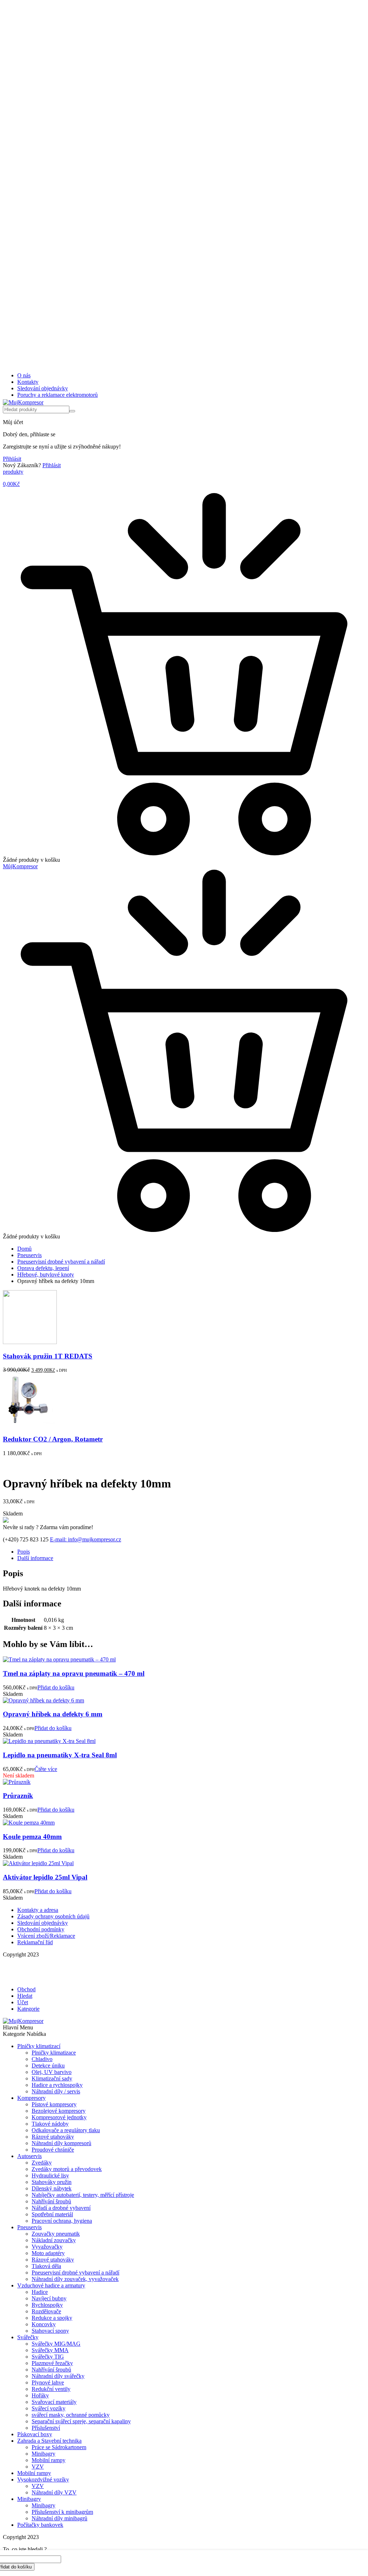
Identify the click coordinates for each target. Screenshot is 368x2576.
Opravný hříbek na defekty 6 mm (53, 1714)
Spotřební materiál (52, 2214)
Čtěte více (46, 1769)
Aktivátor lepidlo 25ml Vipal (45, 1877)
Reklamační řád (35, 1942)
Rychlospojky (47, 2305)
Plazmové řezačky (52, 2363)
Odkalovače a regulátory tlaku (66, 2130)
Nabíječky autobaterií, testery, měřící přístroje (83, 2195)
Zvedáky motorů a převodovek (67, 2169)
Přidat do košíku (56, 1687)
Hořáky (40, 2395)
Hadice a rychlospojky (57, 2085)
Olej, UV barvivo (52, 2072)
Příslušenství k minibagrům (62, 2512)
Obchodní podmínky (41, 1929)
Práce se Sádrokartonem (59, 2447)
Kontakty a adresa (38, 1910)
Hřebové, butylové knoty (46, 1275)
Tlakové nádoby (50, 2124)
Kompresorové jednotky (59, 2117)
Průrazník (18, 1796)
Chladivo (42, 2059)
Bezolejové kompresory (59, 2111)
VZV (38, 2467)
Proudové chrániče (53, 2150)
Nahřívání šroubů (51, 2201)
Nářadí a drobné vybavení (61, 2208)
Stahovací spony (50, 2331)
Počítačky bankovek (40, 2525)
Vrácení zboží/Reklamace (46, 1936)
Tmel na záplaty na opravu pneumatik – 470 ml (74, 1673)
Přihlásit (12, 459)
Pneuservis (29, 1255)
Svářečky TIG (48, 2357)
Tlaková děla (46, 2266)
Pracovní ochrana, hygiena (62, 2221)
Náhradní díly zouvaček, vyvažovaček (75, 2279)
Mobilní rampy (49, 2460)
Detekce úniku (48, 2066)
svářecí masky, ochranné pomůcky (71, 2415)
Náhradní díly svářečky (58, 2376)
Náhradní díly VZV (54, 2492)
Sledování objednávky (43, 388)
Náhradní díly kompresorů (61, 2143)
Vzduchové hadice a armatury (51, 2285)
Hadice (40, 2292)
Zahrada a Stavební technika (49, 2441)
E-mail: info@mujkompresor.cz (86, 1539)
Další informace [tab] (35, 1558)
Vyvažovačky (47, 2247)
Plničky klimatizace (54, 2053)
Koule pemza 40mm (32, 1837)
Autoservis (29, 2156)
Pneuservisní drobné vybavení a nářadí (61, 1262)
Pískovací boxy (35, 2434)
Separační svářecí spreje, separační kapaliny (81, 2421)
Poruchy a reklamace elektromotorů (57, 395)
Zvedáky (42, 2163)
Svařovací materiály (54, 2402)
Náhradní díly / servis (56, 2091)
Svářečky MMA (50, 2350)
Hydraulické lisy (50, 2175)
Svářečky (28, 2337)
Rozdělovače (46, 2311)
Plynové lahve (48, 2382)
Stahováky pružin (52, 2182)
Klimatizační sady (52, 2078)
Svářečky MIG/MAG (56, 2344)
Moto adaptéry (48, 2253)
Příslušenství (46, 2428)
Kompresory (31, 2098)
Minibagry (43, 2454)
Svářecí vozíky (49, 2408)
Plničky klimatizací (39, 2046)
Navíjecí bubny (49, 2298)
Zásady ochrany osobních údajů (53, 1916)
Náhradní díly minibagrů (59, 2518)
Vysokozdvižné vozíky (43, 2480)
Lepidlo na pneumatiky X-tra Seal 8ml (60, 1755)
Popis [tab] (24, 1552)
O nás (24, 375)
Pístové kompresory (54, 2104)
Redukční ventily (51, 2389)
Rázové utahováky (53, 2137)
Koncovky (44, 2324)
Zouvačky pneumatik (56, 2234)
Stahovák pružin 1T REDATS (48, 1356)
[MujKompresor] (23, 402)
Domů (24, 1249)
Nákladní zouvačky (54, 2240)
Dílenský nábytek (52, 2188)
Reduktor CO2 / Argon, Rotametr (53, 1439)
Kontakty (28, 382)
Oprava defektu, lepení (43, 1268)
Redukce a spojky (52, 2318)
